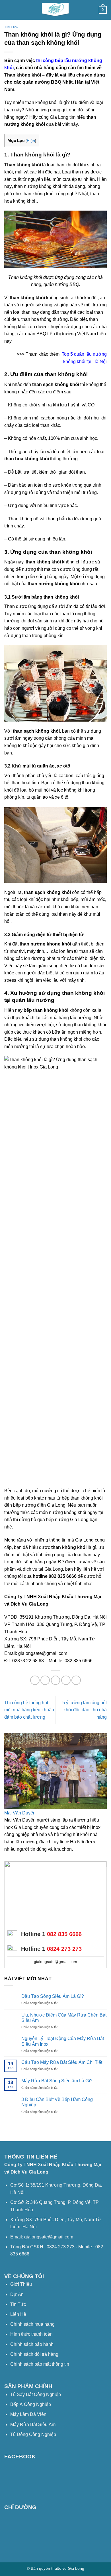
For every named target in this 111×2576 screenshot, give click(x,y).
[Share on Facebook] (35, 1680)
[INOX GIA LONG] (55, 10)
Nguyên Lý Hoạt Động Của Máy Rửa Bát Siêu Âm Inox (63, 2041)
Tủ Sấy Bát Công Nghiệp (36, 2394)
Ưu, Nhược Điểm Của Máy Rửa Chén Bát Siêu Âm (64, 2018)
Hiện (31, 141)
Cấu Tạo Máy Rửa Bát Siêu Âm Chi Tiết (62, 2062)
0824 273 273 (64, 1949)
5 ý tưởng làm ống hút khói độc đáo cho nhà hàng (85, 1710)
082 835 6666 (64, 1934)
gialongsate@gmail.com (55, 1962)
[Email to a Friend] (56, 1680)
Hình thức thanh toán (31, 2334)
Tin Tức (18, 2304)
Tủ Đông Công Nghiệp (33, 2434)
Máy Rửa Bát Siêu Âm (33, 2425)
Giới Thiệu (21, 2284)
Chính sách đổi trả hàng (34, 2354)
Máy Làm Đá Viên (28, 2414)
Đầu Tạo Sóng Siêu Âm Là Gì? (53, 1996)
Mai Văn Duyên (20, 1813)
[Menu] (8, 10)
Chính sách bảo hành (32, 2344)
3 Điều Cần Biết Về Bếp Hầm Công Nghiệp (57, 2102)
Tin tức (11, 27)
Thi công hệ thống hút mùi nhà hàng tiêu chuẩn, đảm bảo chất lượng (30, 1710)
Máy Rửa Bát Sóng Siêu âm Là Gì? (57, 2081)
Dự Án (17, 2294)
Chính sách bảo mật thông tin (40, 2364)
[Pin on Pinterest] (66, 1680)
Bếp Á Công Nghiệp (31, 2404)
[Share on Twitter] (45, 1680)
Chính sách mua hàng (32, 2324)
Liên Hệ (18, 2314)
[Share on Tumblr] (76, 1680)
